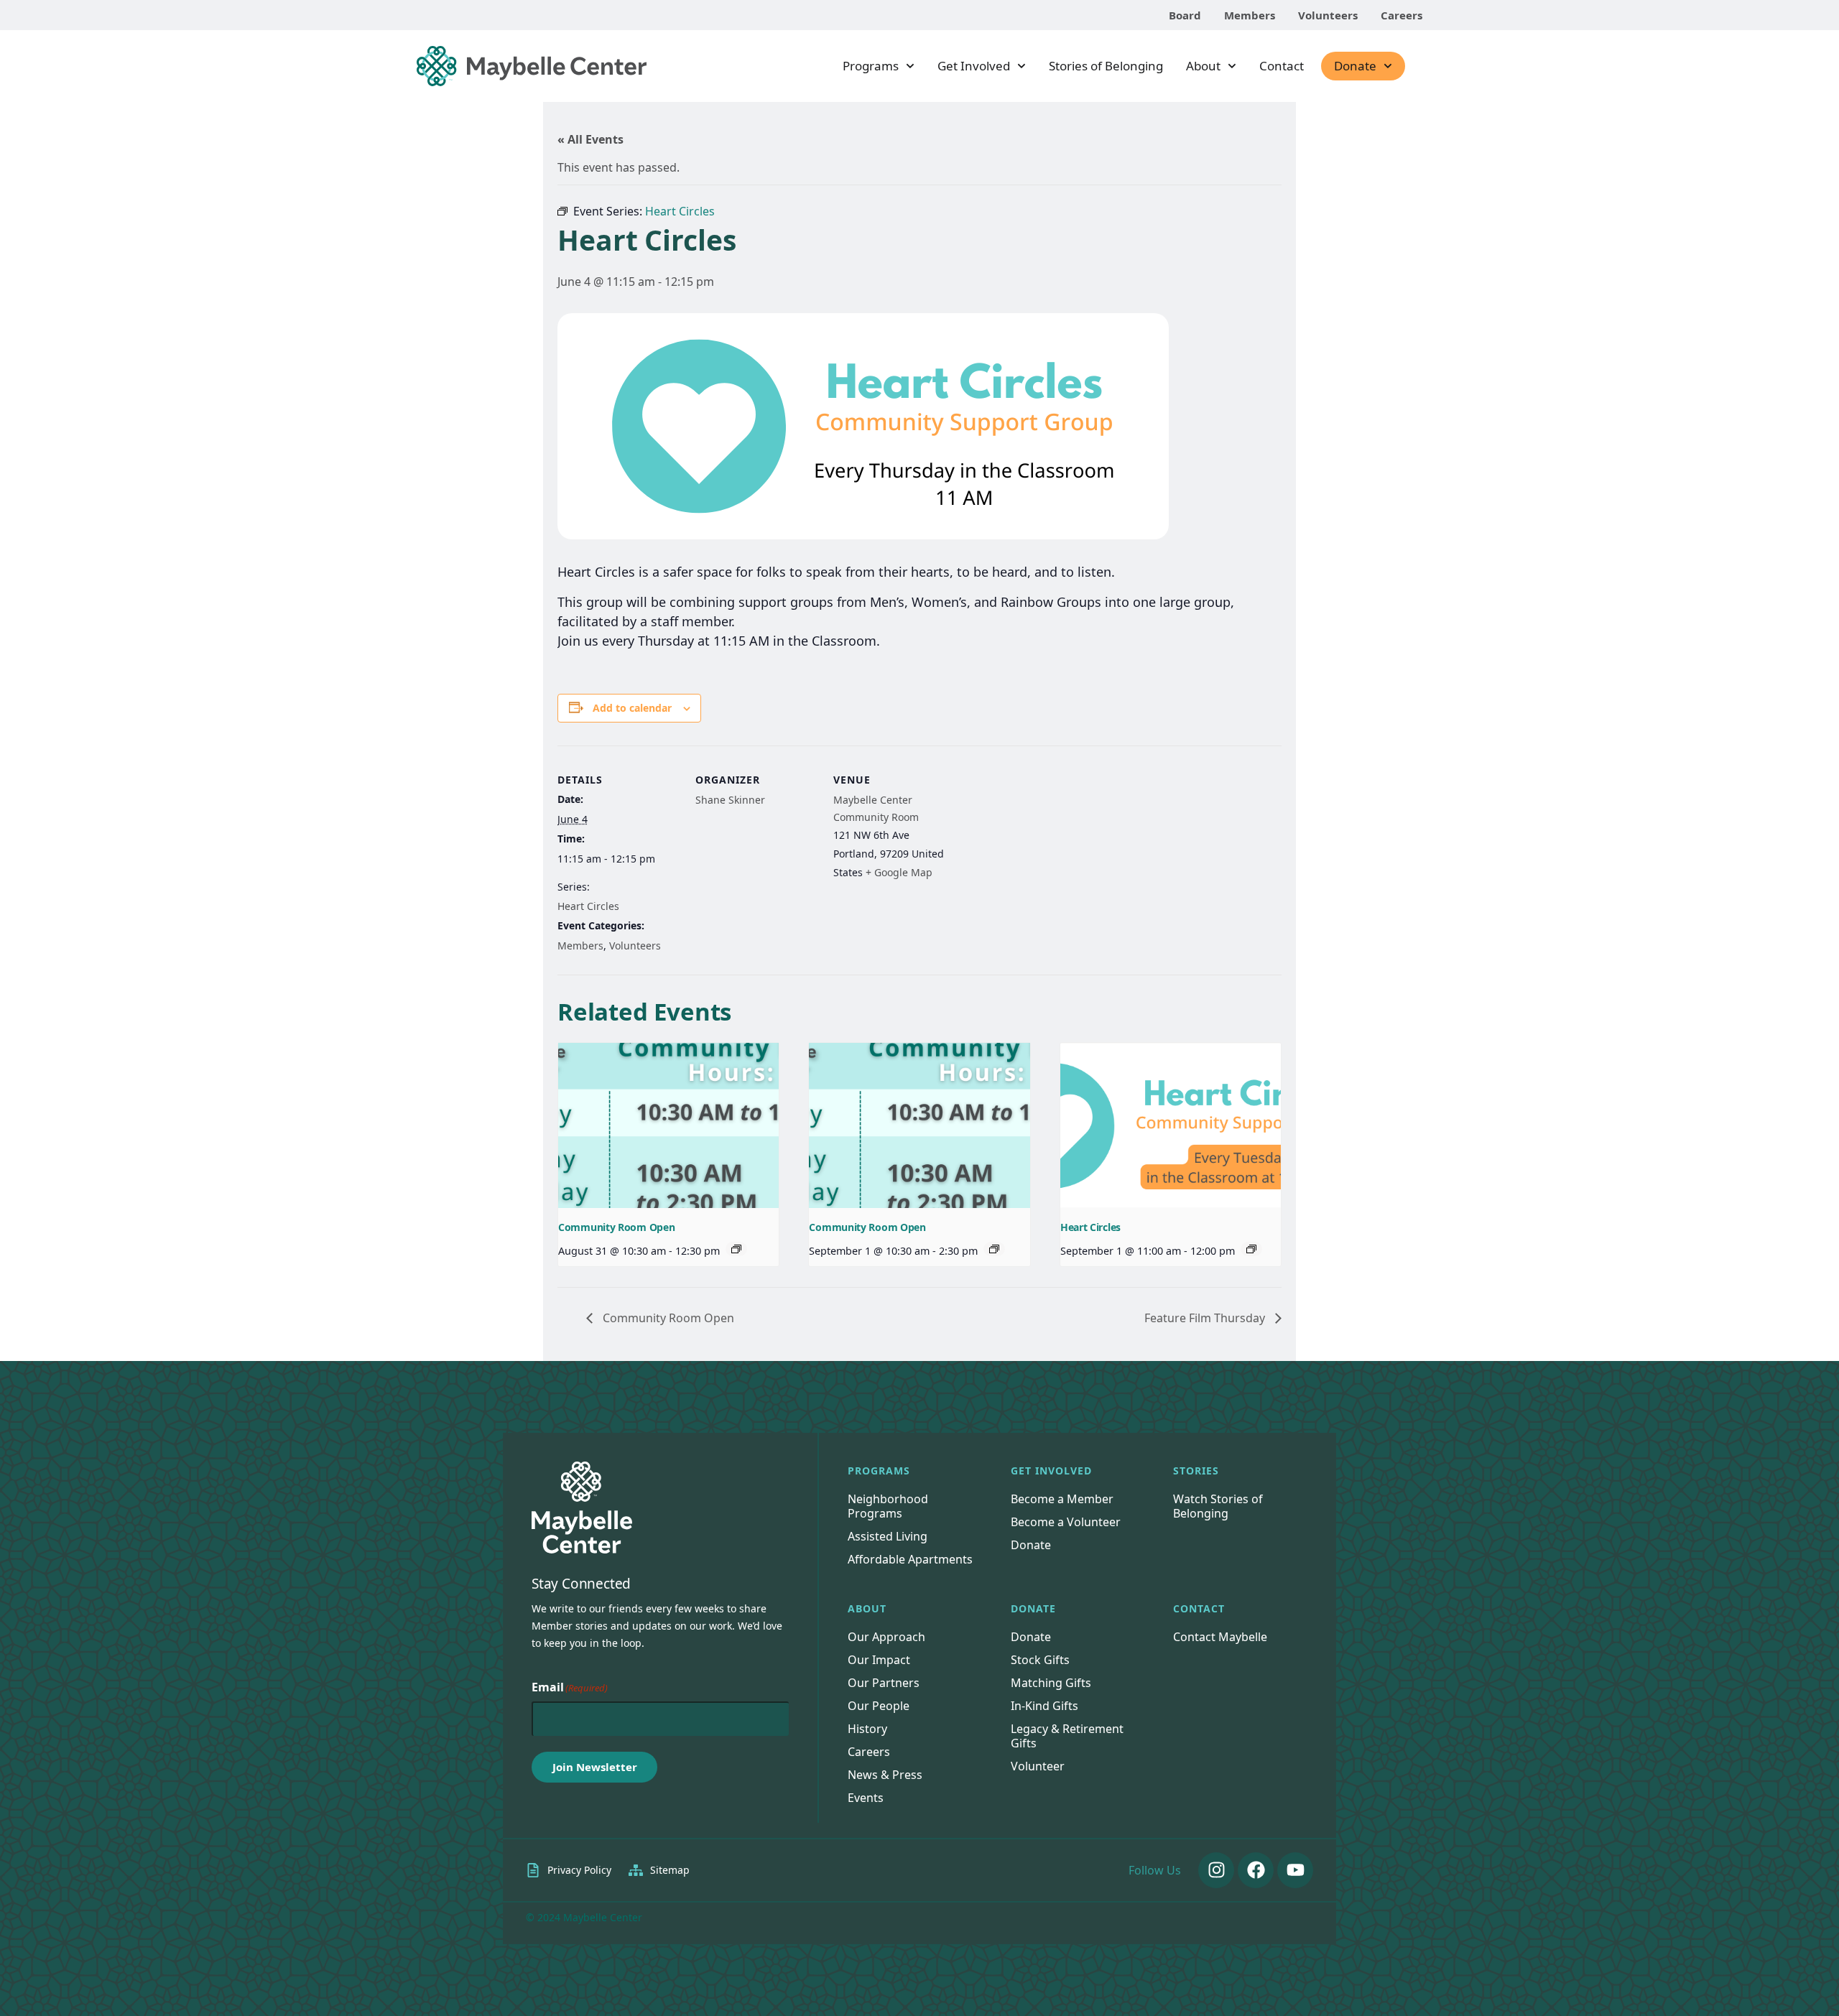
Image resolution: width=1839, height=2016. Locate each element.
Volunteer (1038, 1766)
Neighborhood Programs (888, 1506)
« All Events (590, 139)
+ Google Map (899, 872)
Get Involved (974, 66)
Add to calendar (632, 708)
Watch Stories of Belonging (1218, 1506)
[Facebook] (1256, 1870)
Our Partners (884, 1683)
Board (1185, 15)
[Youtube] (1295, 1870)
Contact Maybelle (1220, 1637)
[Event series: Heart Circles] (1251, 1249)
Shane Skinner (730, 800)
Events (866, 1798)
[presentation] (668, 1125)
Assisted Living (888, 1536)
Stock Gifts (1040, 1660)
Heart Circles (588, 906)
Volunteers (1328, 15)
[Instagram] (1216, 1870)
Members (1250, 15)
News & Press (885, 1775)
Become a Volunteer (1066, 1522)
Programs (871, 66)
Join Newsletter (595, 1767)
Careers (1402, 15)
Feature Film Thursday (1206, 1318)
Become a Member (1062, 1499)
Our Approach (886, 1637)
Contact (1282, 66)
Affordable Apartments (910, 1559)
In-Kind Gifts (1044, 1706)
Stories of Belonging (1106, 66)
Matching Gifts (1051, 1683)
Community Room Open (616, 1227)
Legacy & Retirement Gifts (1067, 1736)
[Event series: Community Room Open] (736, 1249)
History (867, 1729)
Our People (879, 1706)
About (1203, 66)
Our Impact (879, 1660)
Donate (1355, 66)
